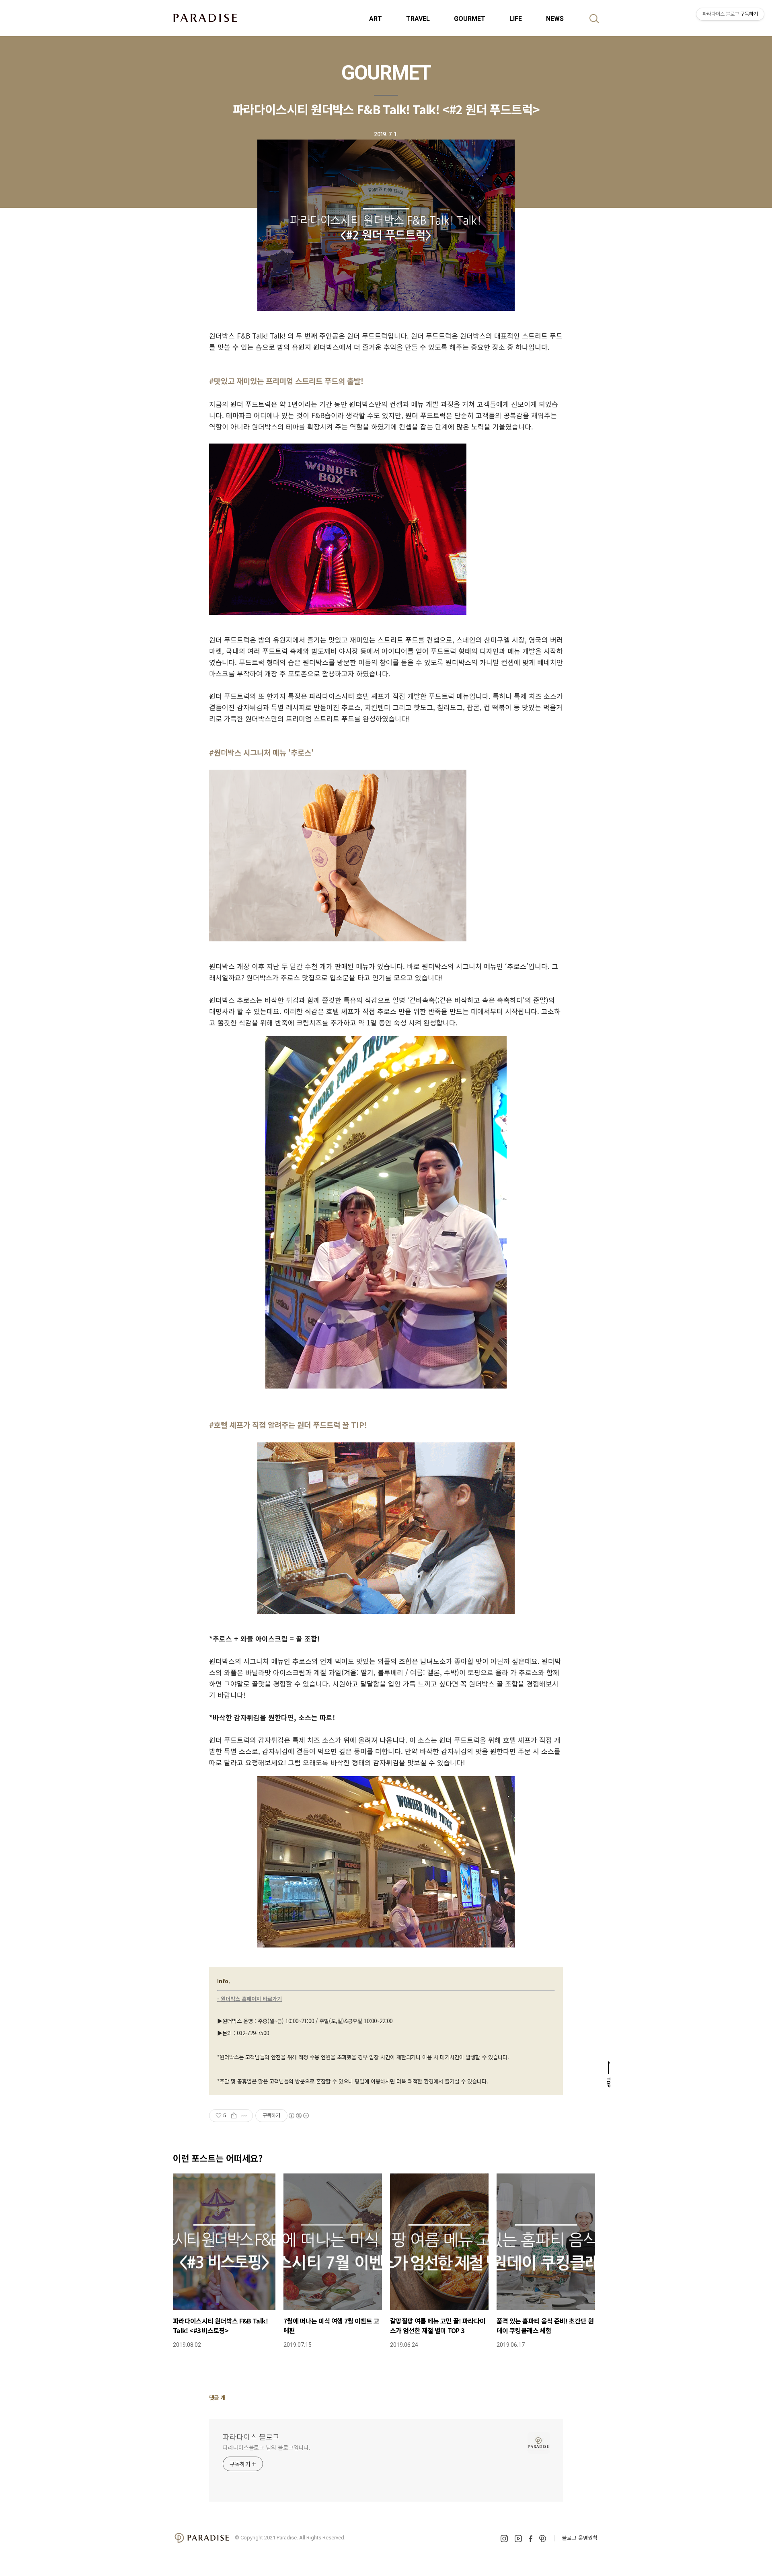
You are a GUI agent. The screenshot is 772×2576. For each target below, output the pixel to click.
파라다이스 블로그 (251, 2436)
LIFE (516, 19)
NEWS (555, 19)
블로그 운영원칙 (580, 2538)
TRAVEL (418, 19)
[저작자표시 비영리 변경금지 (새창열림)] (298, 2116)
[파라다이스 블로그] (205, 18)
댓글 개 (217, 2397)
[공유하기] (234, 2116)
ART (376, 19)
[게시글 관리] (244, 2116)
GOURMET (470, 19)
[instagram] (504, 2539)
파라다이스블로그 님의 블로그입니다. (267, 2447)
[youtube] (518, 2539)
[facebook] (531, 2538)
